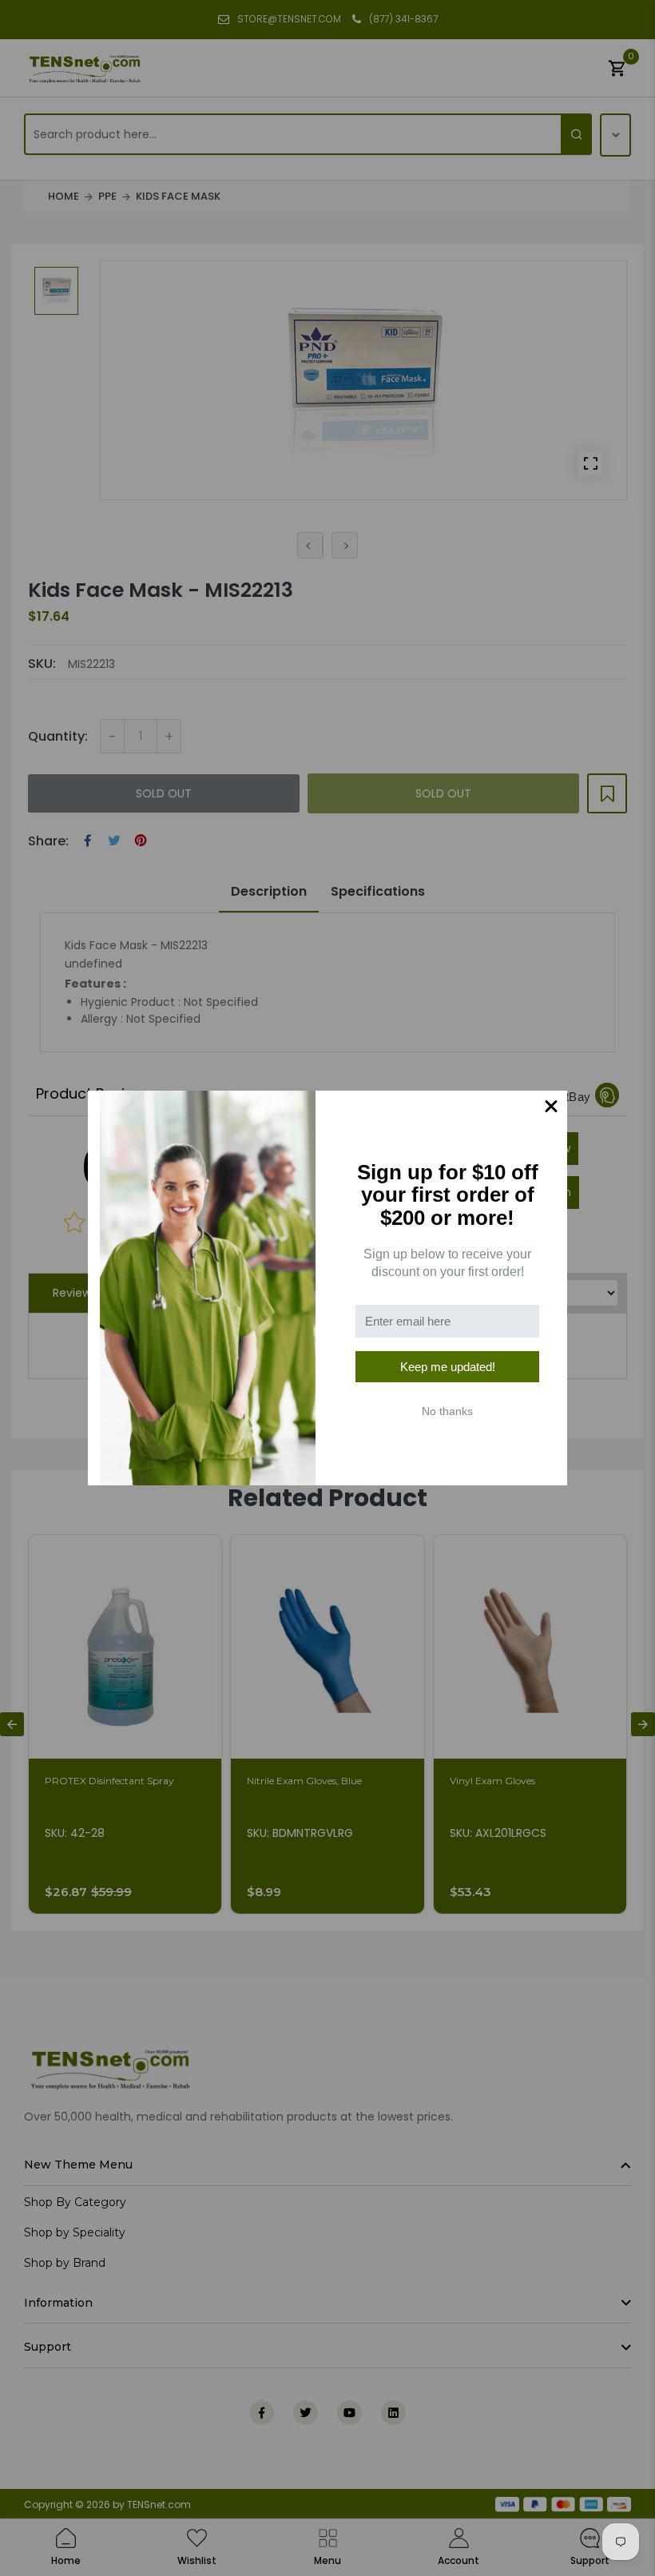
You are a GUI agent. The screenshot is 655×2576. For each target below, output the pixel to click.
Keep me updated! (448, 1367)
